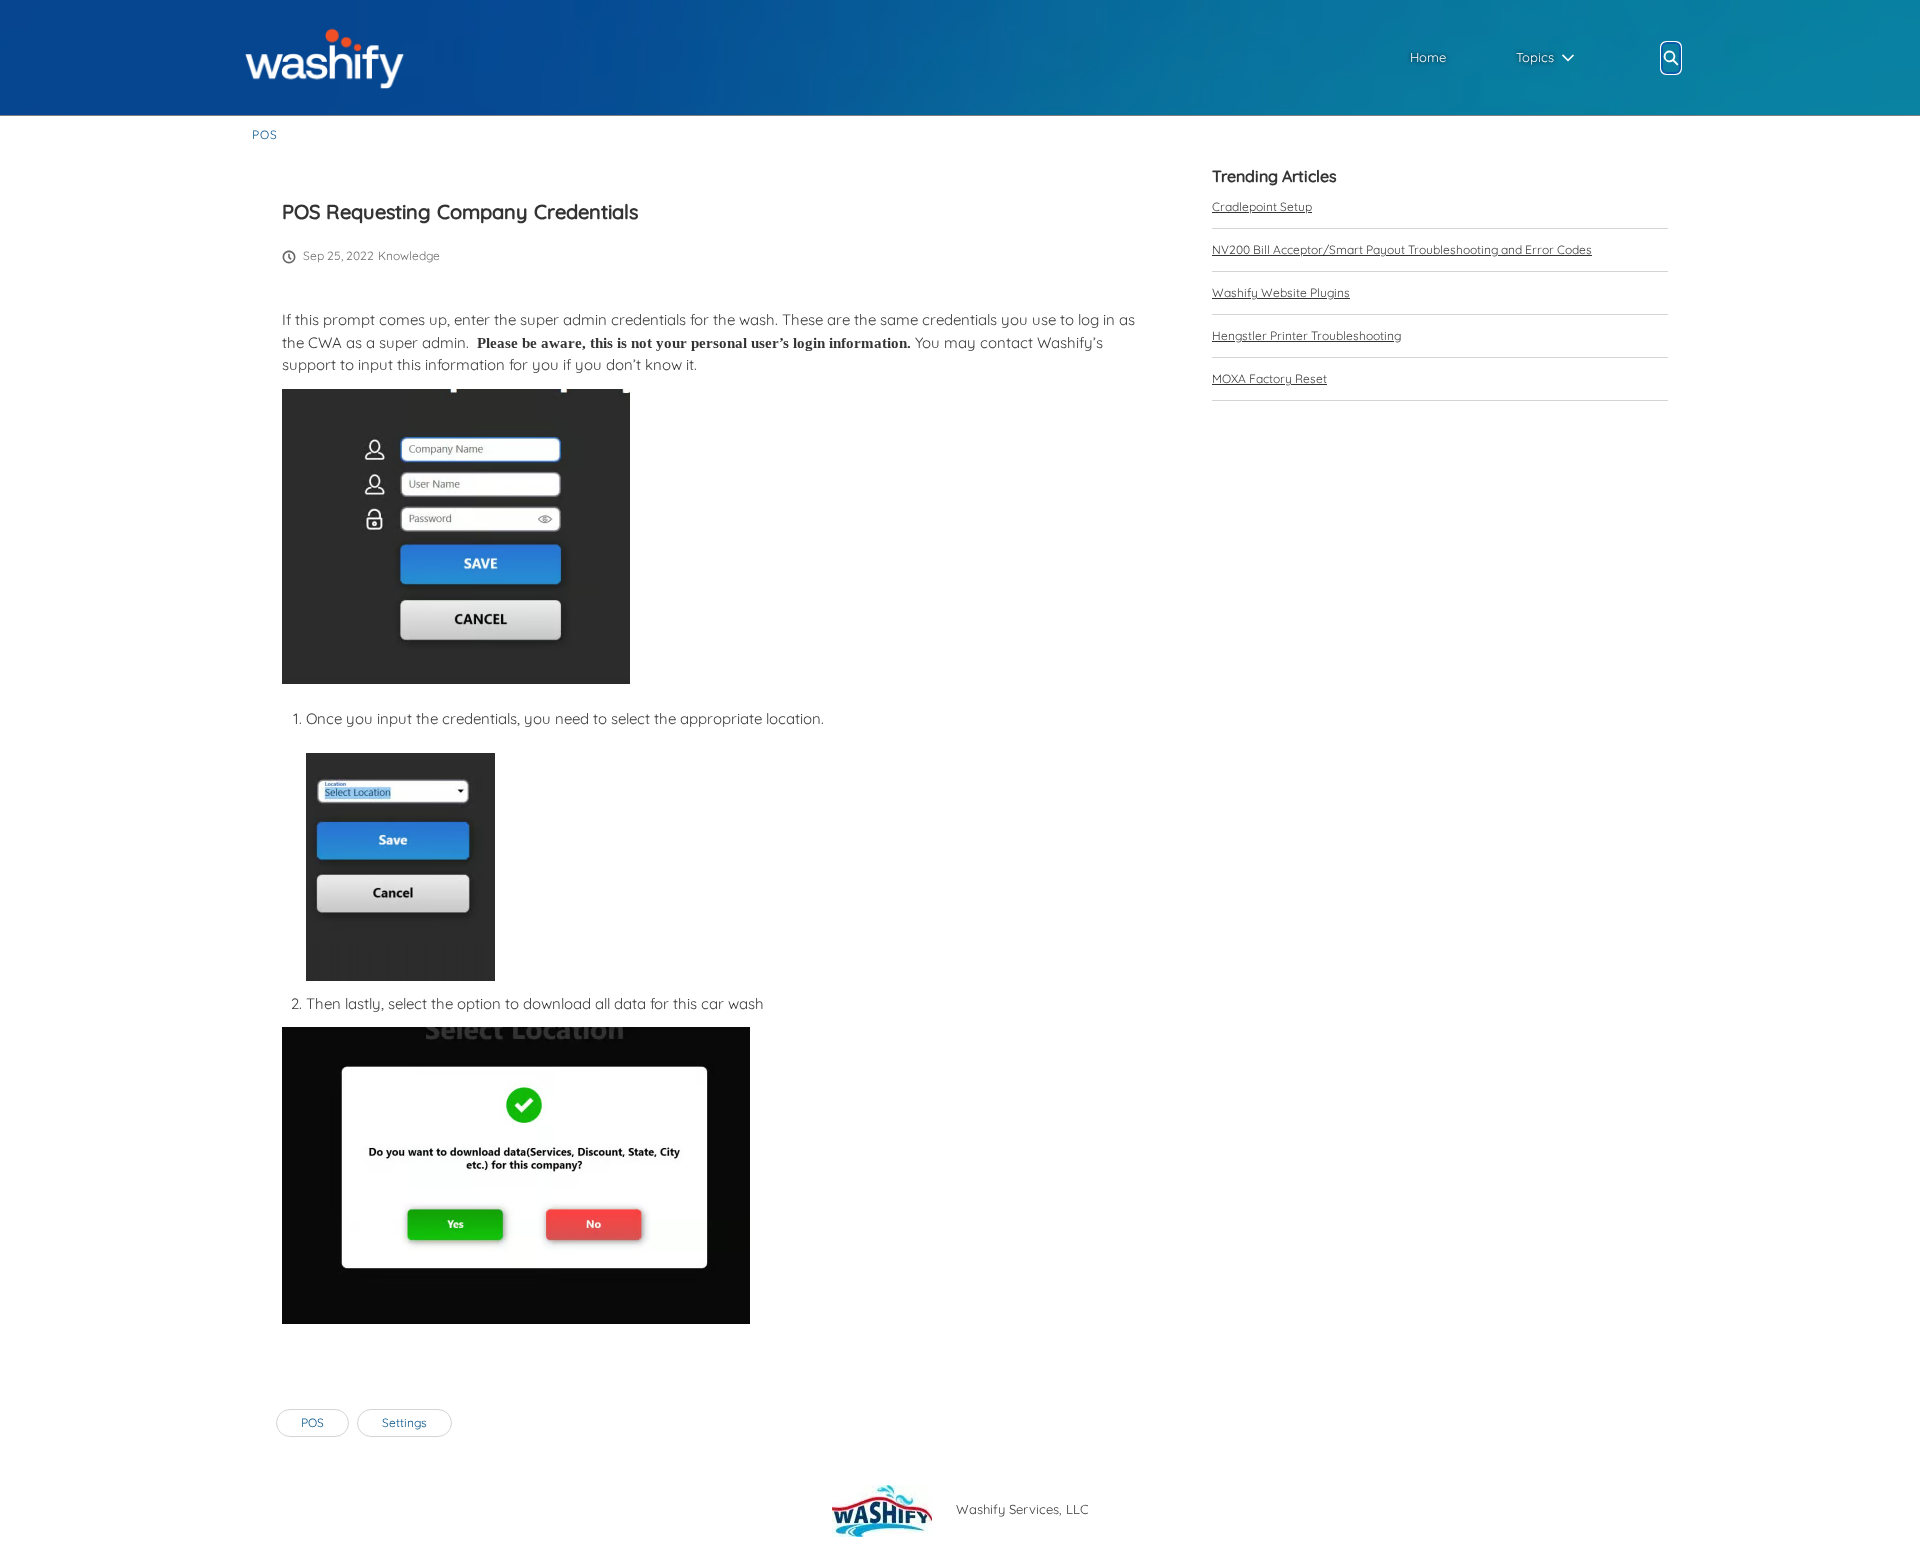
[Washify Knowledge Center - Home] (324, 57)
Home (1428, 57)
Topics (1535, 57)
